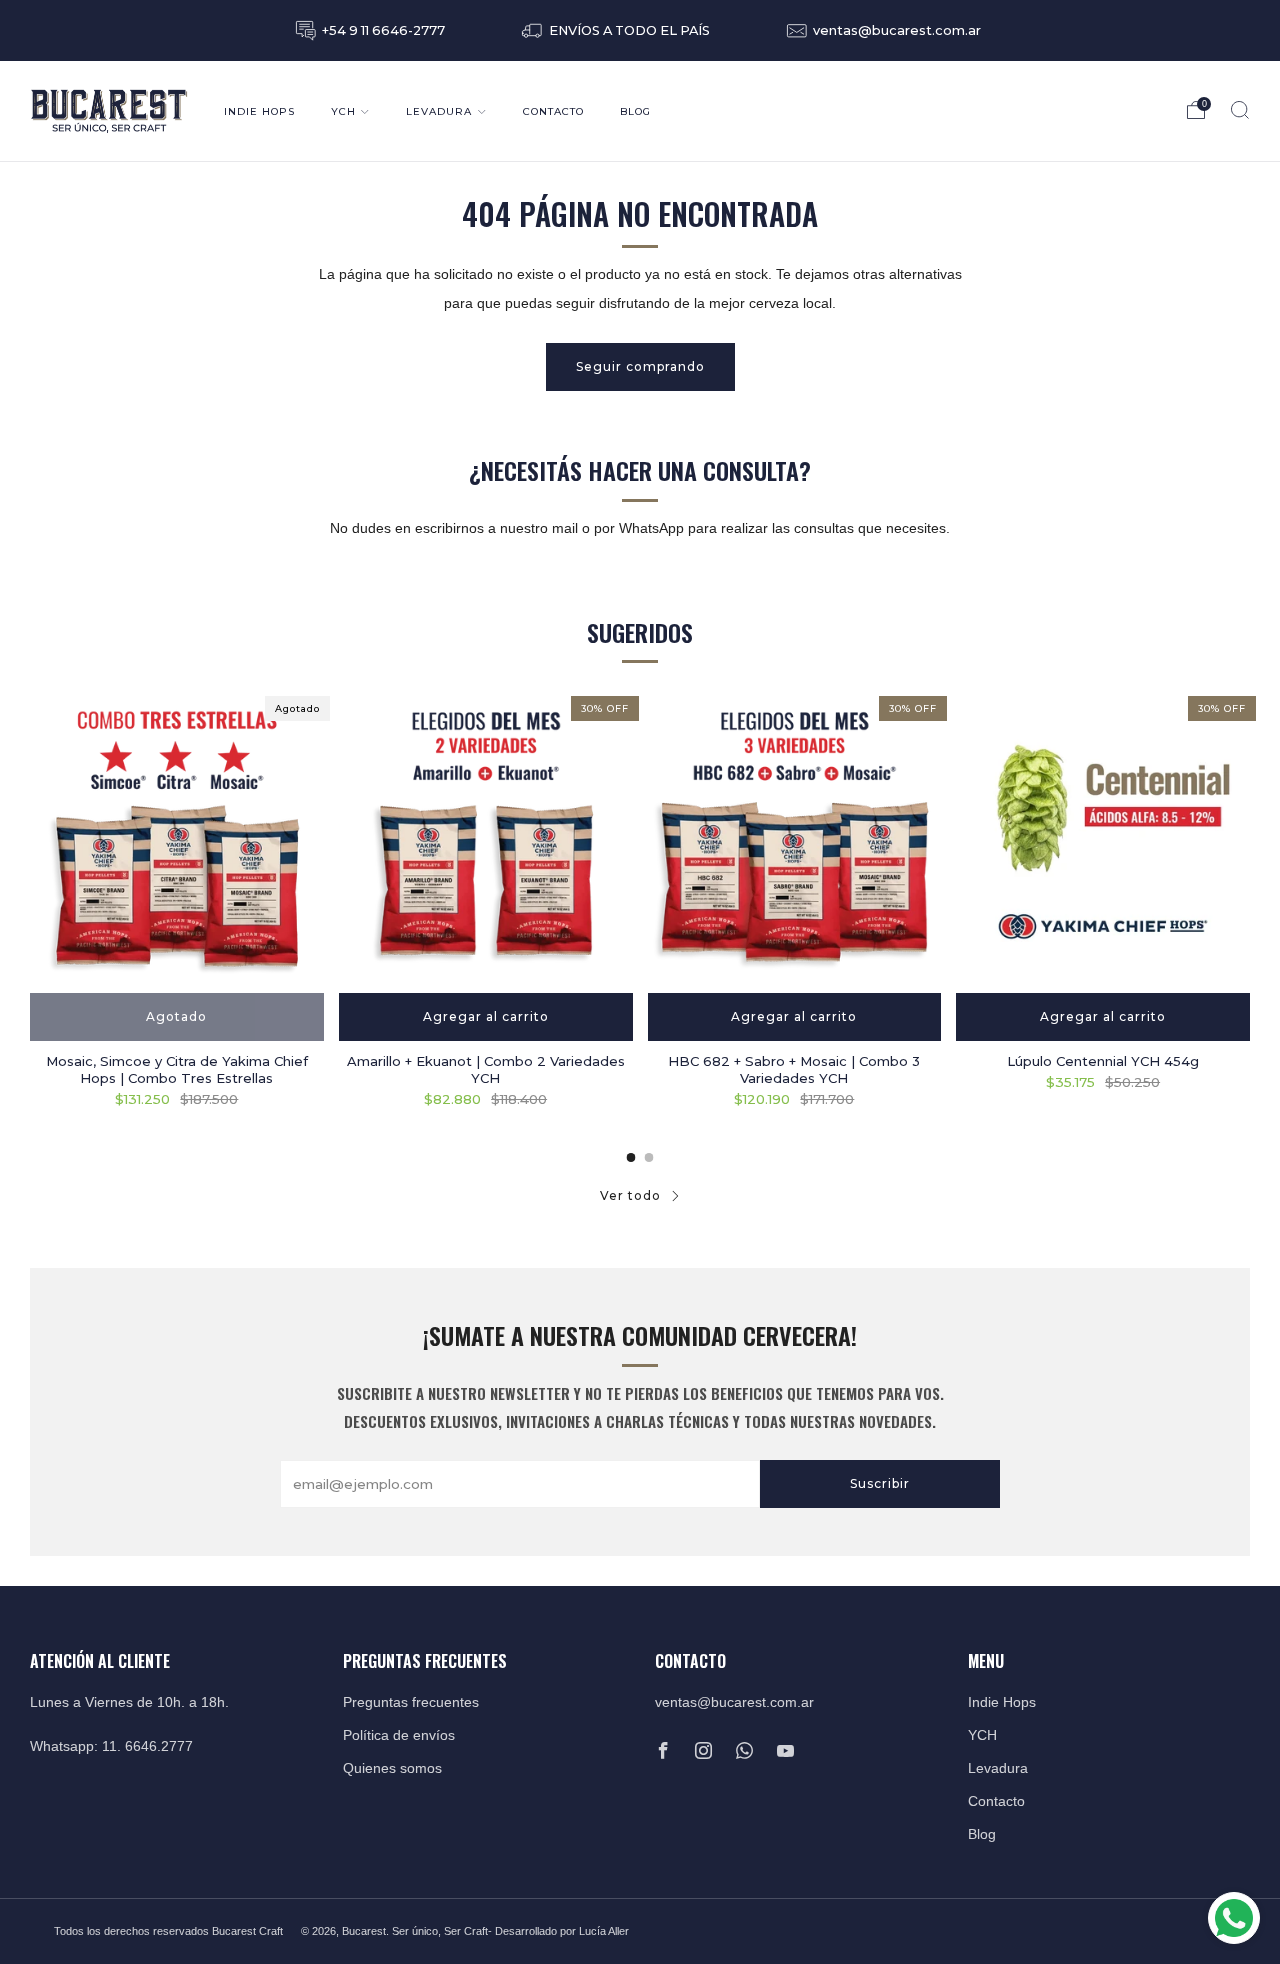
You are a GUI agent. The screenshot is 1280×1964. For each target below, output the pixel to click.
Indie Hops (259, 111)
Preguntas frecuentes (411, 1702)
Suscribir (880, 1483)
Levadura (439, 111)
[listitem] (372, 30)
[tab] (631, 1157)
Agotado (176, 1016)
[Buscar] (1240, 110)
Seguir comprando (640, 366)
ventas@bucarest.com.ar (734, 1702)
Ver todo (630, 1195)
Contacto (553, 111)
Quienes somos (392, 1768)
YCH (343, 111)
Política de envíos (399, 1735)
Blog (635, 111)
